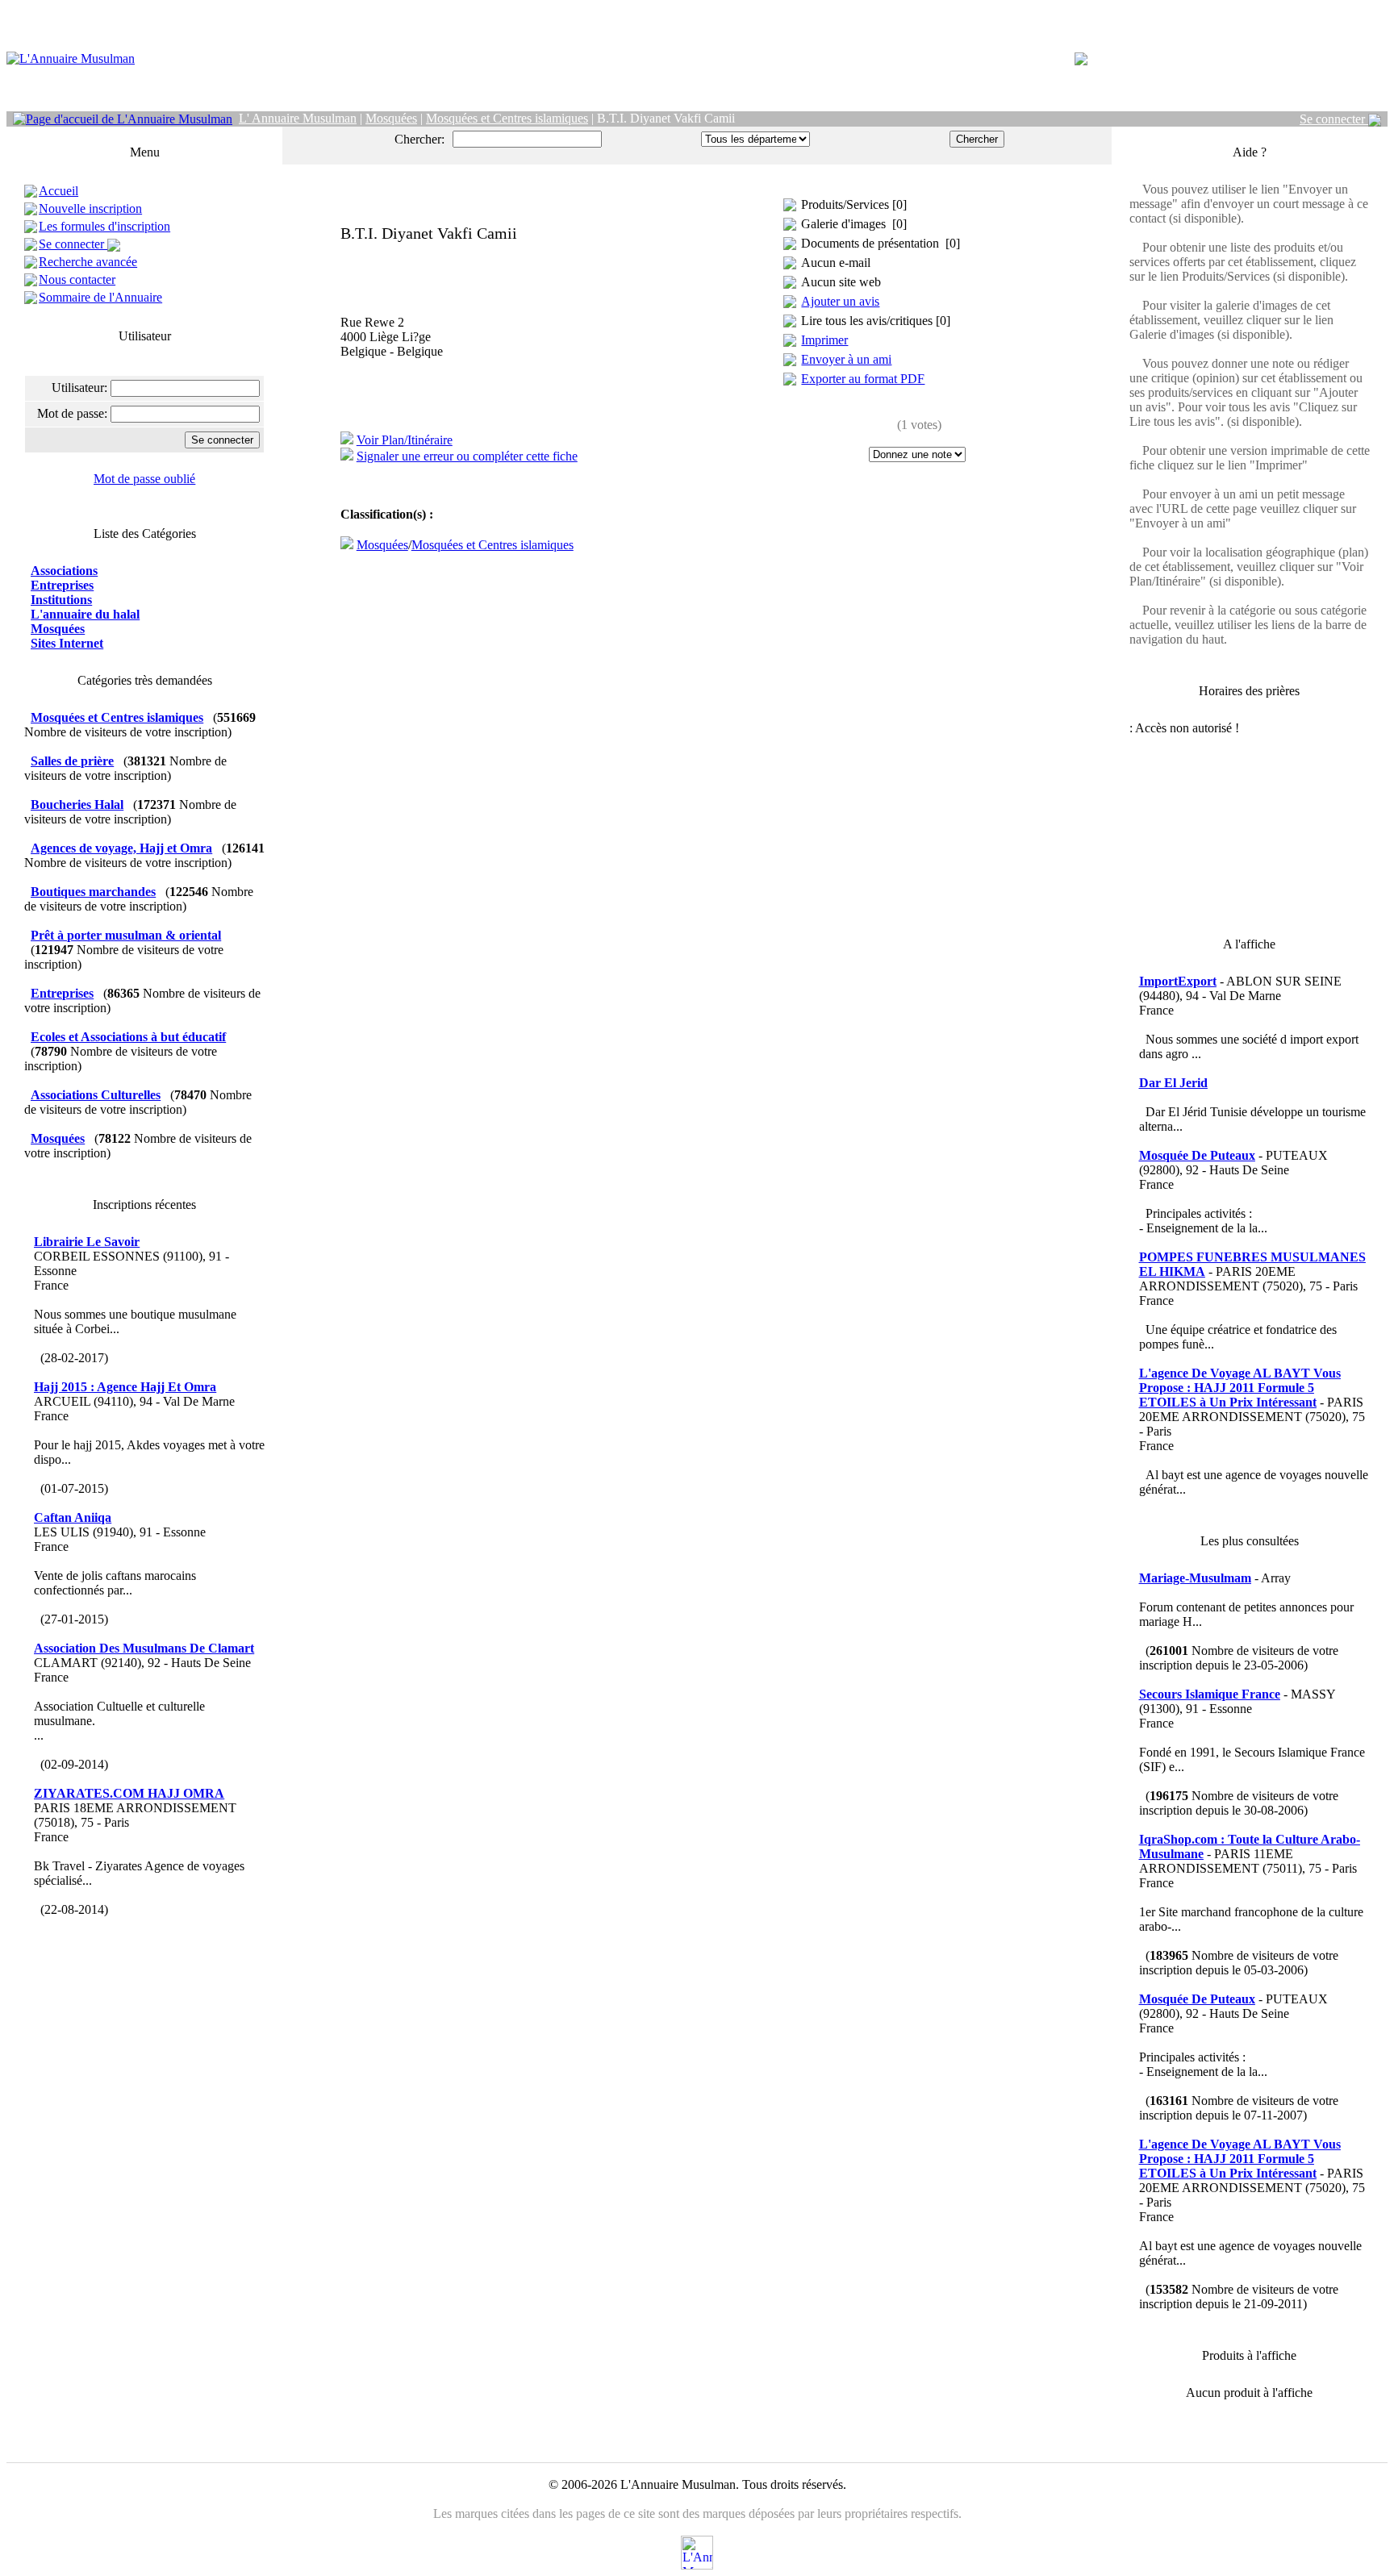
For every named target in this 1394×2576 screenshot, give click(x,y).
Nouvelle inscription (90, 208)
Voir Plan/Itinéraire (405, 440)
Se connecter (1334, 119)
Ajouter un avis (840, 301)
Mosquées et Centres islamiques (492, 545)
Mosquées (382, 545)
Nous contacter (77, 279)
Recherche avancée (88, 262)
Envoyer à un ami (846, 359)
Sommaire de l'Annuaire (100, 297)
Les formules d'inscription (104, 226)
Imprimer (824, 340)
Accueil (58, 191)
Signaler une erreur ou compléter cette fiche (467, 456)
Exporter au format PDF (863, 379)
